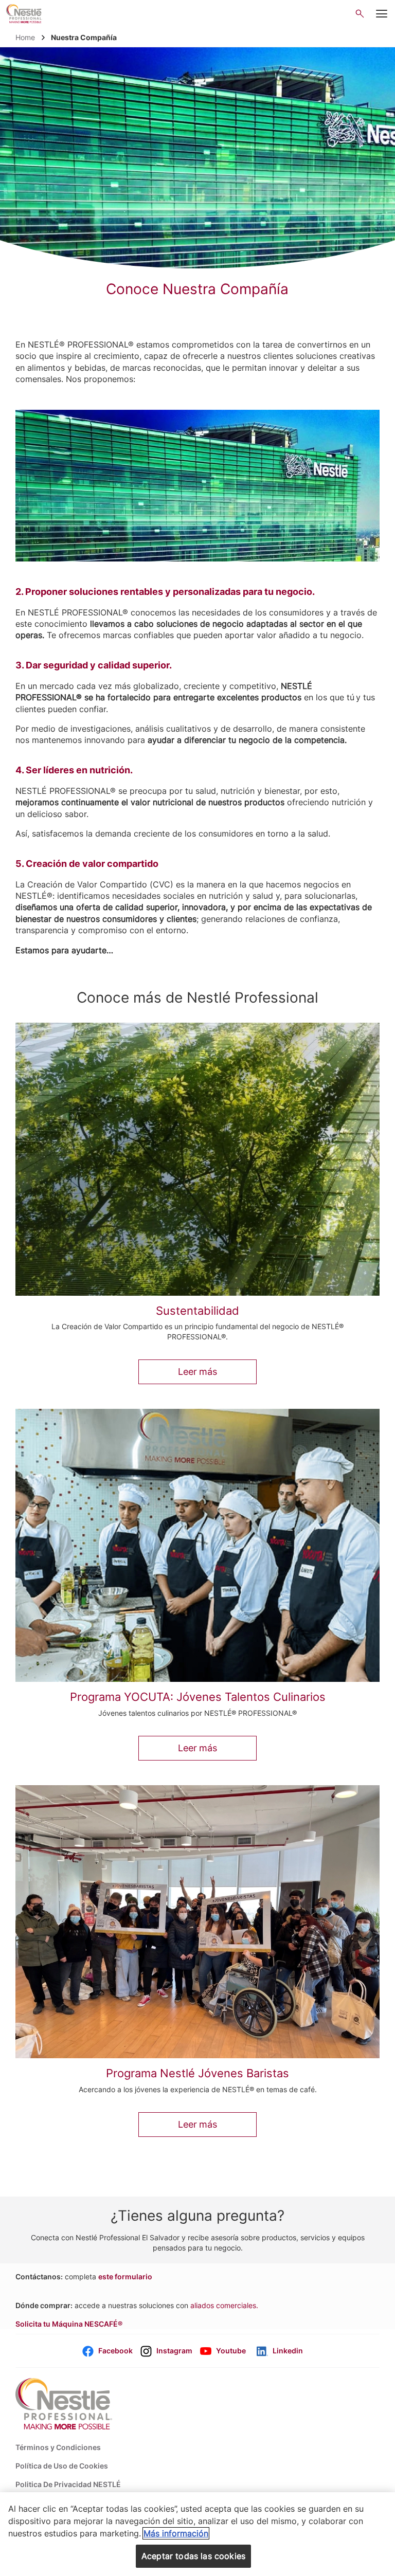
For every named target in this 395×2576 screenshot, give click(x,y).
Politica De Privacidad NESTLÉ (68, 2484)
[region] (197, 2534)
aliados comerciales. (224, 2305)
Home (25, 37)
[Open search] (360, 14)
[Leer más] (197, 1159)
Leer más (197, 1372)
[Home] (24, 14)
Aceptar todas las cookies (193, 2556)
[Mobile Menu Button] (382, 14)
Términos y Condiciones (58, 2447)
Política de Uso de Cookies (62, 2466)
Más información (176, 2533)
